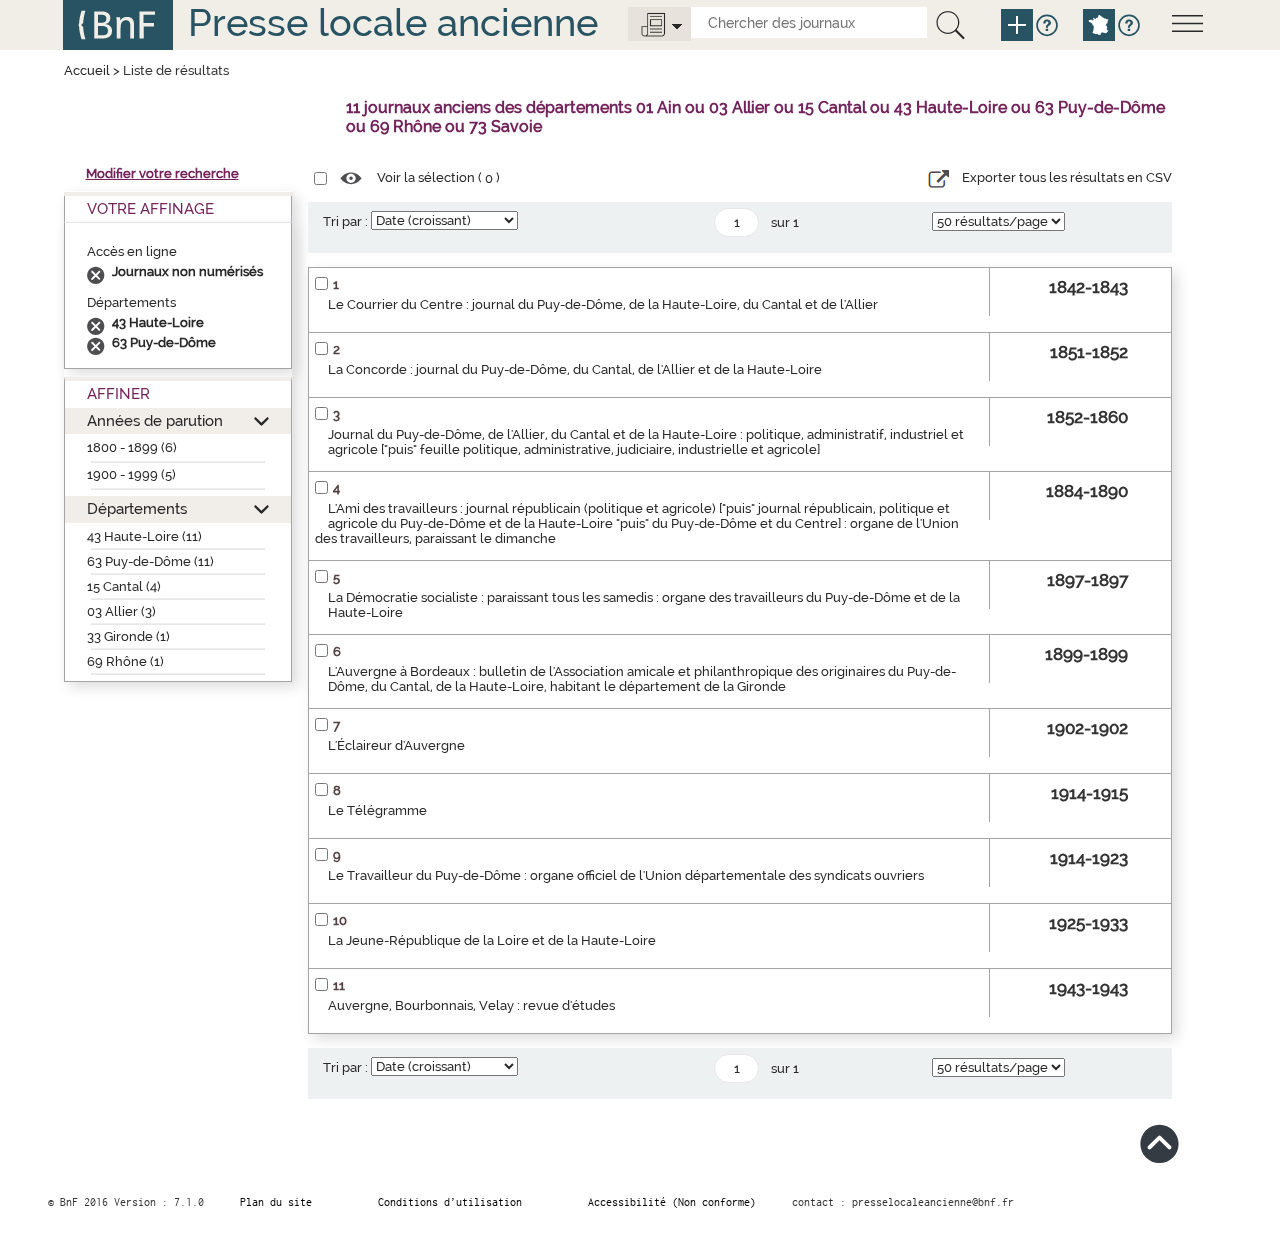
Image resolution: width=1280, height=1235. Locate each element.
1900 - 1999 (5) (131, 474)
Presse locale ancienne (393, 22)
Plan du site (276, 1202)
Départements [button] (137, 508)
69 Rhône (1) (125, 661)
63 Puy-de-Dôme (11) (150, 561)
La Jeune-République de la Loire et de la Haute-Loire (492, 940)
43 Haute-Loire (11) (144, 536)
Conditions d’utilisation (450, 1202)
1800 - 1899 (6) (132, 447)
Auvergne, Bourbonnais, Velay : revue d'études (471, 1005)
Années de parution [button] (155, 420)
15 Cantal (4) (124, 586)
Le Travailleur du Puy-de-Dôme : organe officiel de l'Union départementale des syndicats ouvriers (626, 875)
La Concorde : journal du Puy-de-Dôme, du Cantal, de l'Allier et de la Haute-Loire (575, 369)
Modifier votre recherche (162, 173)
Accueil (87, 70)
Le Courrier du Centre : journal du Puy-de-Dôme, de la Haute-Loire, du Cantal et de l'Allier (603, 304)
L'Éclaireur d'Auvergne (396, 745)
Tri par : (345, 221)
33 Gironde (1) (128, 636)
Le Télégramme (377, 810)
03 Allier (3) (121, 611)
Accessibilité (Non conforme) (672, 1202)
